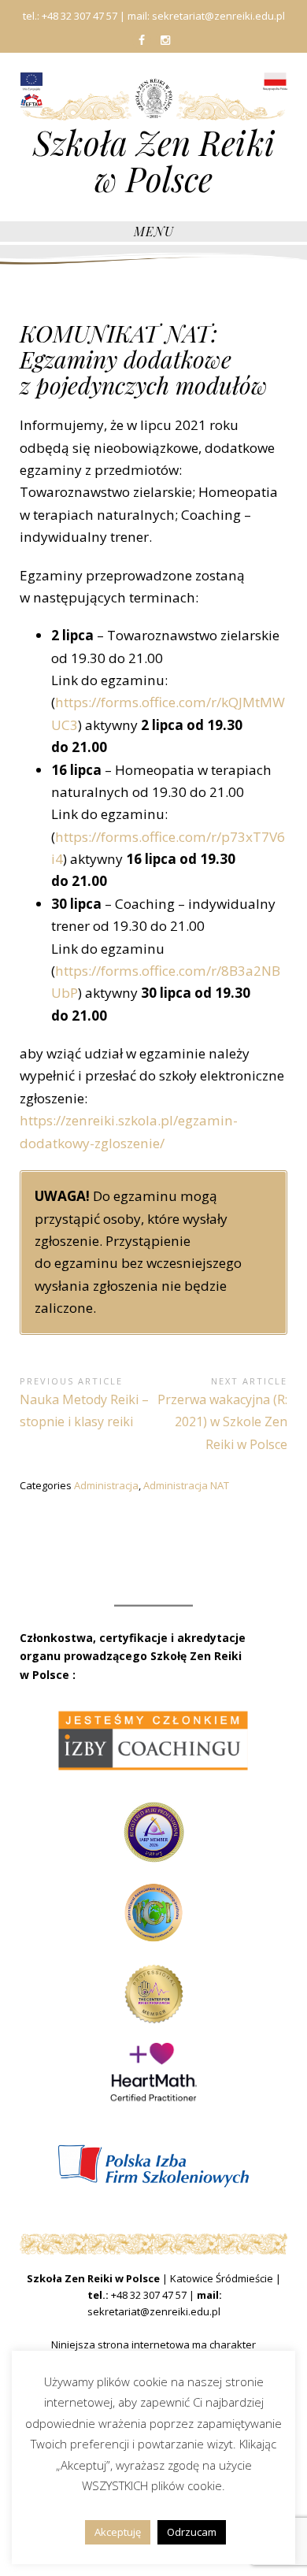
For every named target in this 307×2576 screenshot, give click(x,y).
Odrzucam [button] (192, 2532)
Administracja (106, 1485)
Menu (154, 231)
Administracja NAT (186, 1485)
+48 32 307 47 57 (149, 2295)
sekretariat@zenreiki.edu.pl (154, 2311)
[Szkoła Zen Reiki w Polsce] (153, 97)
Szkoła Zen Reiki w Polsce (154, 161)
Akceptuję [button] (118, 2532)
